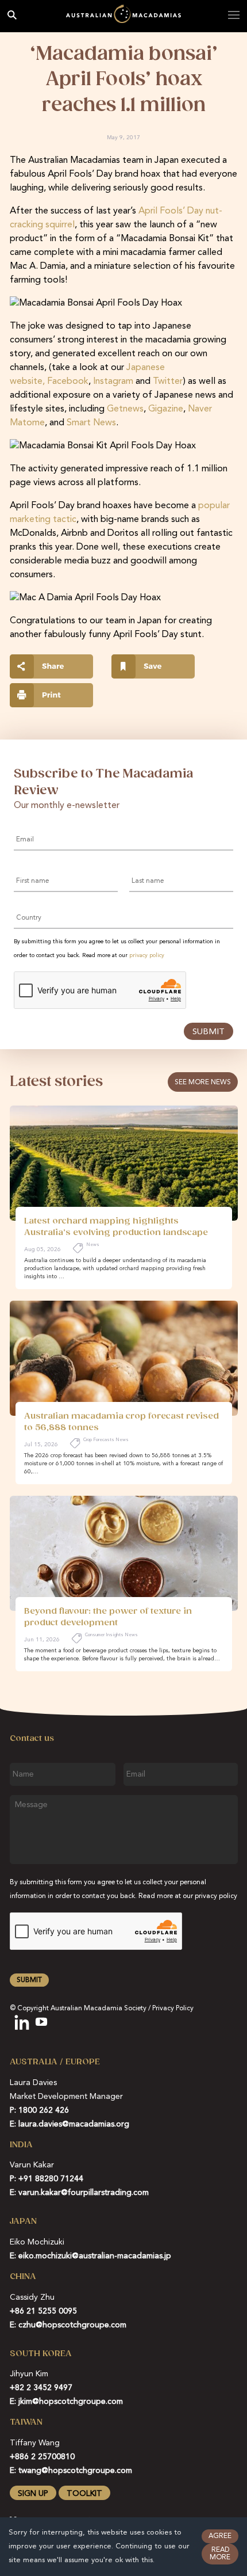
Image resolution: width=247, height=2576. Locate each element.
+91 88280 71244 (51, 2179)
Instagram (113, 382)
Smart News (91, 423)
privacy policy (147, 955)
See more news (203, 1083)
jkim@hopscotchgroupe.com (71, 2402)
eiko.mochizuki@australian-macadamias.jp (95, 2256)
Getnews (125, 409)
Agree (220, 2536)
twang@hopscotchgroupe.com (75, 2471)
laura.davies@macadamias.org (74, 2124)
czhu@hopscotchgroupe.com (72, 2325)
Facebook (68, 382)
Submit (209, 1032)
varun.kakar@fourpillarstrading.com (84, 2193)
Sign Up (33, 2494)
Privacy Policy (173, 2009)
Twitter (168, 382)
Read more (220, 2554)
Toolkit (84, 2494)
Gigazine (166, 409)
